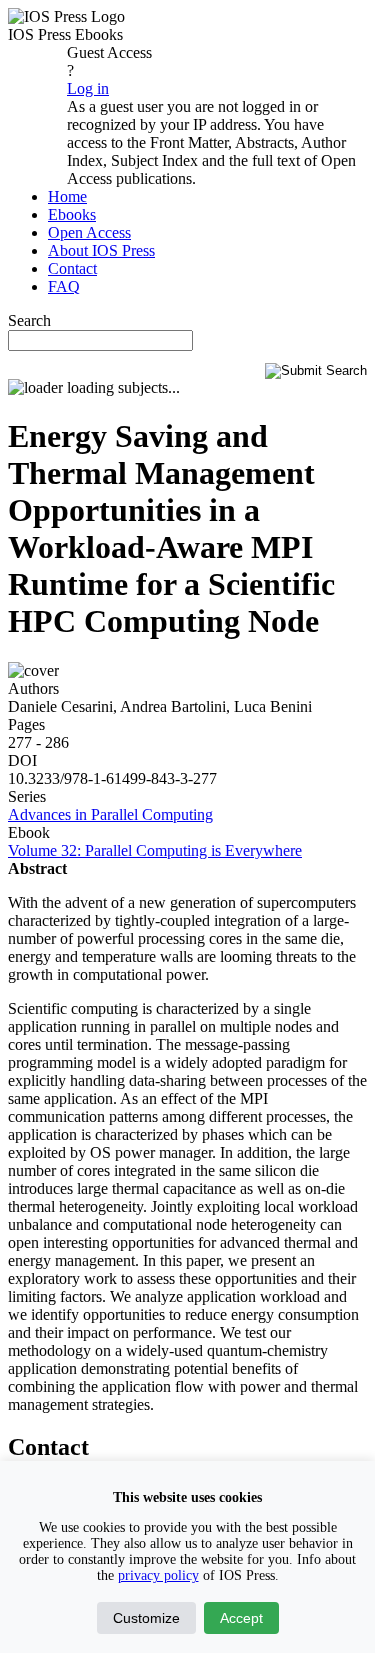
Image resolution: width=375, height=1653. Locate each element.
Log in (88, 88)
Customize (146, 1618)
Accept (241, 1618)
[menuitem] (67, 196)
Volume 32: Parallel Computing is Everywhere (155, 850)
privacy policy (158, 1575)
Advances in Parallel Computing (110, 814)
